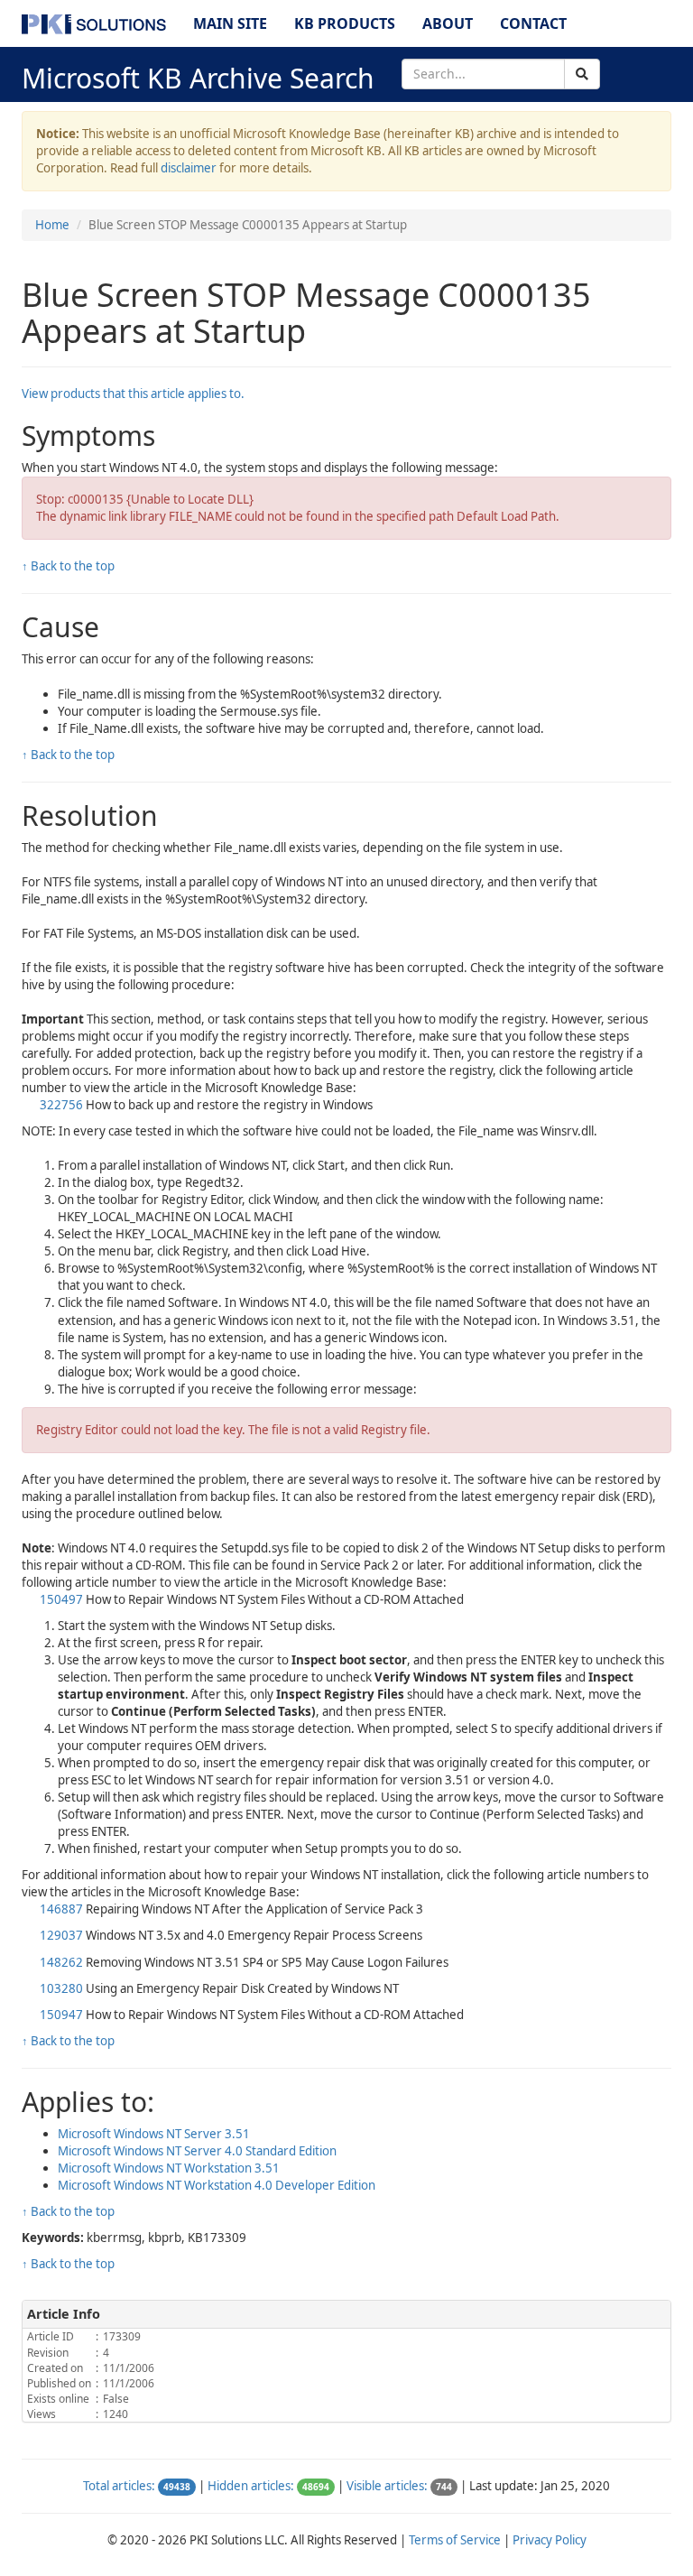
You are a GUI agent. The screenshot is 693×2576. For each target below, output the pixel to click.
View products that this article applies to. (133, 394)
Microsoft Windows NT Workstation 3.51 (169, 2168)
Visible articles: (387, 2486)
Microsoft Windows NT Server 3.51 (154, 2134)
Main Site (230, 23)
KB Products (345, 23)
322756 (61, 1105)
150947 (61, 2015)
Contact (533, 23)
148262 (61, 1962)
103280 (61, 1988)
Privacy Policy (550, 2540)
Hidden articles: (251, 2486)
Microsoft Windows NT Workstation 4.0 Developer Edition (217, 2185)
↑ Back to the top (68, 566)
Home (52, 225)
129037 (61, 1935)
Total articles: (119, 2486)
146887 (61, 1909)
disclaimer (189, 168)
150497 (61, 1599)
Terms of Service (455, 2540)
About (448, 23)
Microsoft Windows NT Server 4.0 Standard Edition (197, 2151)
